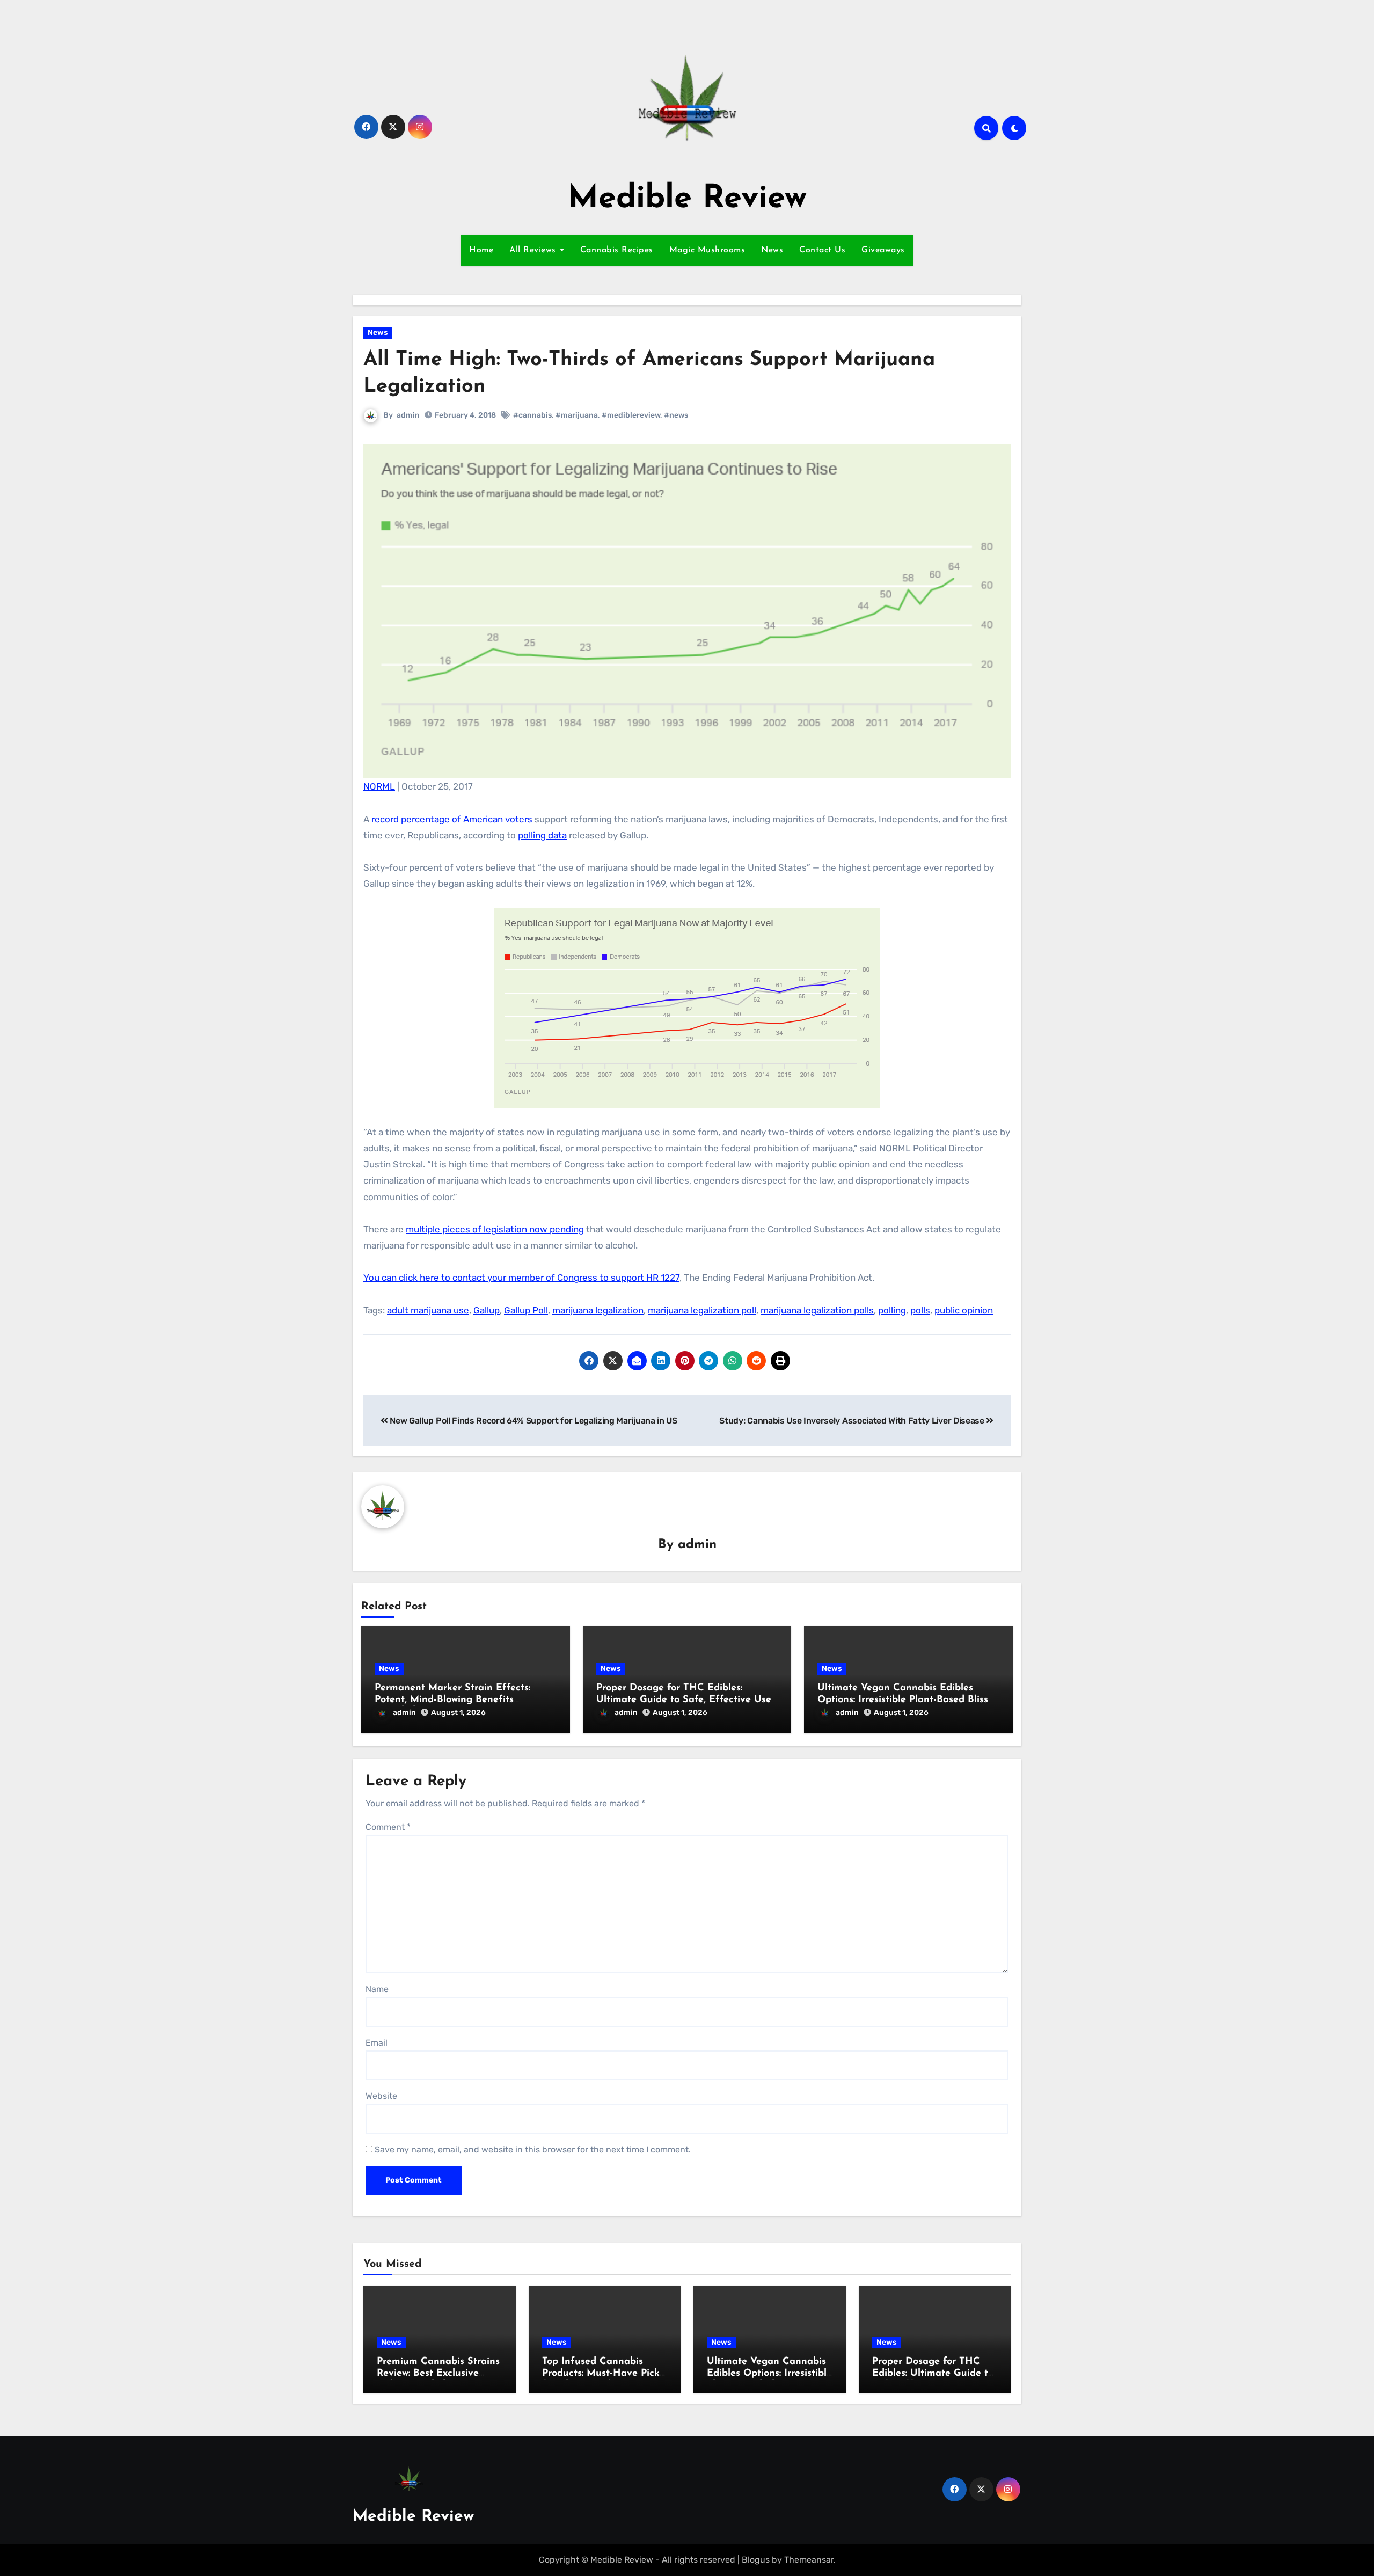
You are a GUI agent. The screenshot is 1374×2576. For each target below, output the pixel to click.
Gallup (487, 1310)
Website (381, 2096)
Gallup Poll (526, 1310)
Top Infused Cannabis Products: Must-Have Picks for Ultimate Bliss (603, 2373)
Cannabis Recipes (617, 250)
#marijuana (577, 415)
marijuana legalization (598, 1310)
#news (676, 415)
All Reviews (534, 250)
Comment (388, 1827)
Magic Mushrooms (707, 250)
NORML (379, 786)
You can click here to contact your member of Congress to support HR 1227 (521, 1278)
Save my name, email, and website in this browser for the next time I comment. (533, 2150)
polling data (542, 835)
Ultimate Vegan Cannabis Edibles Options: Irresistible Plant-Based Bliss (769, 2373)
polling (892, 1310)
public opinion (964, 1310)
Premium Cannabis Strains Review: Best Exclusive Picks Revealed (438, 2373)
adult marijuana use (428, 1310)
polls (920, 1310)
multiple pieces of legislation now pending (495, 1229)
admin (408, 415)
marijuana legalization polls (817, 1310)
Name (377, 1989)
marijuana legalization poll (702, 1310)
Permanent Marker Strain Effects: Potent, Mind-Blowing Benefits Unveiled (452, 1700)
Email (377, 2043)
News (772, 250)
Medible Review (687, 199)
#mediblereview (631, 415)
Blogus (756, 2560)
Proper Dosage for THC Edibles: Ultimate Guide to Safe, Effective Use (933, 2373)
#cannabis (532, 415)
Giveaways (883, 250)
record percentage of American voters (452, 819)
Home (481, 250)
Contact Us (822, 250)
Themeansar (809, 2560)
